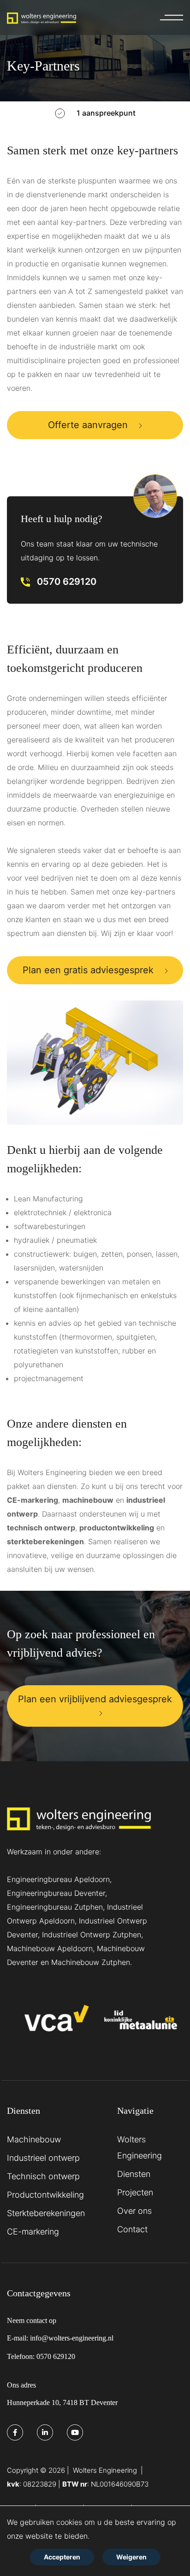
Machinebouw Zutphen (91, 1962)
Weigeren (131, 2557)
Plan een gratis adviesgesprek (88, 970)
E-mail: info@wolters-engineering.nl (60, 2338)
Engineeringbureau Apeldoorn (58, 1879)
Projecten (135, 2192)
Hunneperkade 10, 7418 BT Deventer (62, 2403)
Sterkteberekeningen (46, 2213)
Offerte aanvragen (88, 425)
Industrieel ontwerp (43, 2158)
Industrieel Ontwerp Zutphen (92, 1935)
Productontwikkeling (45, 2195)
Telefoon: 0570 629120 (41, 2356)
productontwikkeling (117, 1528)
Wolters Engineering (140, 2147)
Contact (132, 2229)
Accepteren (62, 2557)
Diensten (134, 2174)
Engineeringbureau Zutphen (55, 1907)
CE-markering (33, 1500)
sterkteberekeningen (45, 1541)
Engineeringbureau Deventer (56, 1893)
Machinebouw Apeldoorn (50, 1948)
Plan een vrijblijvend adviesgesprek (95, 1699)
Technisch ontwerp (43, 2176)
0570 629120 (67, 582)
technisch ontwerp (41, 1528)
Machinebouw (34, 2139)
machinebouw (88, 1500)
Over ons (134, 2211)
